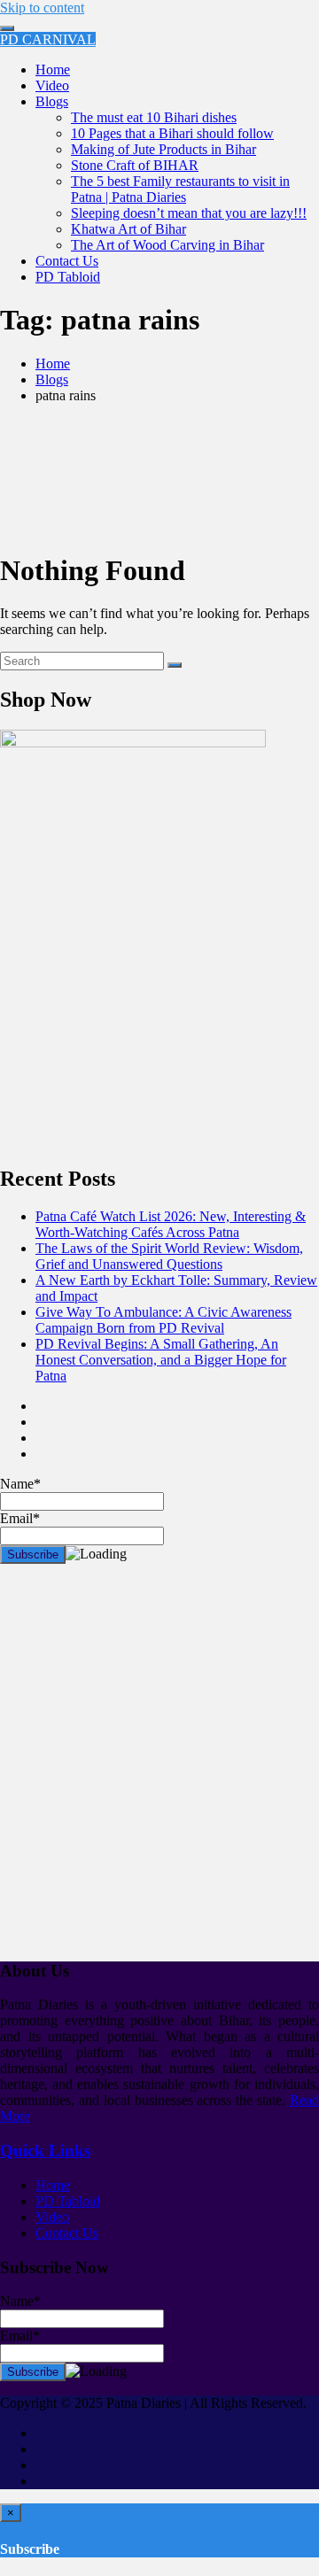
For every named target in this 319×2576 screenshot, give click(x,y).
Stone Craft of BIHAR (135, 165)
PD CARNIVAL (48, 39)
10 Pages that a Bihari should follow (172, 133)
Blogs (52, 101)
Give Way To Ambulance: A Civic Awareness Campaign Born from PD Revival (163, 1320)
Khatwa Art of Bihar (128, 229)
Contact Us (67, 261)
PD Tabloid (68, 277)
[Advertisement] (159, 1769)
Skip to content (42, 8)
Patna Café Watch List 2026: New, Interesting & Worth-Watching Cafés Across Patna (171, 1224)
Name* (20, 2301)
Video (52, 85)
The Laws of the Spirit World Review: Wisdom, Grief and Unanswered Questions (169, 1256)
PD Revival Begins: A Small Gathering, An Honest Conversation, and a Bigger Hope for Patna (161, 1360)
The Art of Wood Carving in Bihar (167, 245)
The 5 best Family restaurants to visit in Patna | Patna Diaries (180, 189)
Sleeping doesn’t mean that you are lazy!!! (189, 213)
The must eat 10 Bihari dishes (154, 117)
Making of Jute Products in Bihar (163, 149)
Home (53, 70)
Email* (20, 2336)
